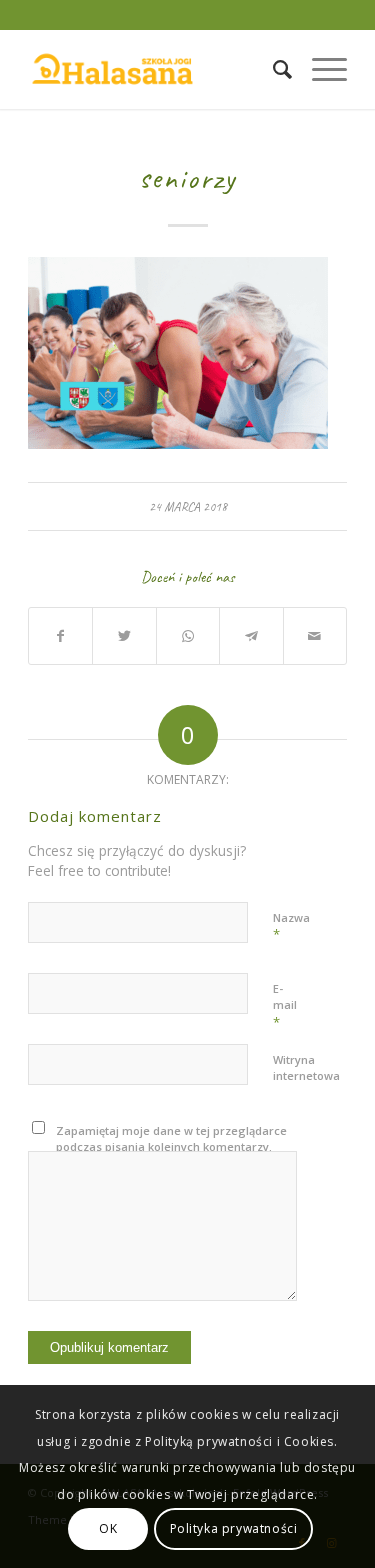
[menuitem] (272, 69)
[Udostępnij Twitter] (124, 636)
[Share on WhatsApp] (188, 636)
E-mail (285, 1006)
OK (108, 1528)
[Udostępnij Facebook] (60, 636)
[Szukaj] (272, 69)
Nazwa (291, 927)
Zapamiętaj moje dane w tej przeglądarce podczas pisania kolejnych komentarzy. (171, 1139)
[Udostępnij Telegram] (251, 636)
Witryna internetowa (306, 1068)
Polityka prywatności (234, 1528)
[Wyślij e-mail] (315, 636)
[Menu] (319, 69)
